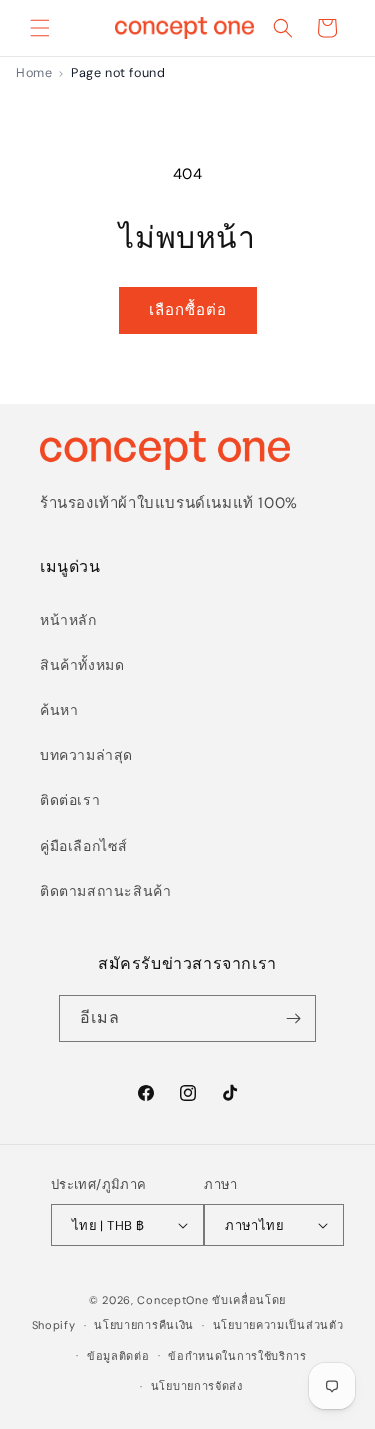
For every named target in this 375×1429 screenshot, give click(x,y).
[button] (40, 28)
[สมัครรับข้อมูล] (293, 1018)
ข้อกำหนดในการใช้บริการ (237, 1356)
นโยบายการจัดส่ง (197, 1386)
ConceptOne (172, 1300)
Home (34, 73)
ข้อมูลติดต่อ (118, 1356)
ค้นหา (59, 710)
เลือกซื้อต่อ (188, 310)
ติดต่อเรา (70, 800)
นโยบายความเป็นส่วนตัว (278, 1325)
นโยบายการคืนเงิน (144, 1325)
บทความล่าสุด (86, 755)
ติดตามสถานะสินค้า (105, 891)
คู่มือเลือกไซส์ (84, 846)
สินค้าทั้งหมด (82, 665)
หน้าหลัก (68, 620)
